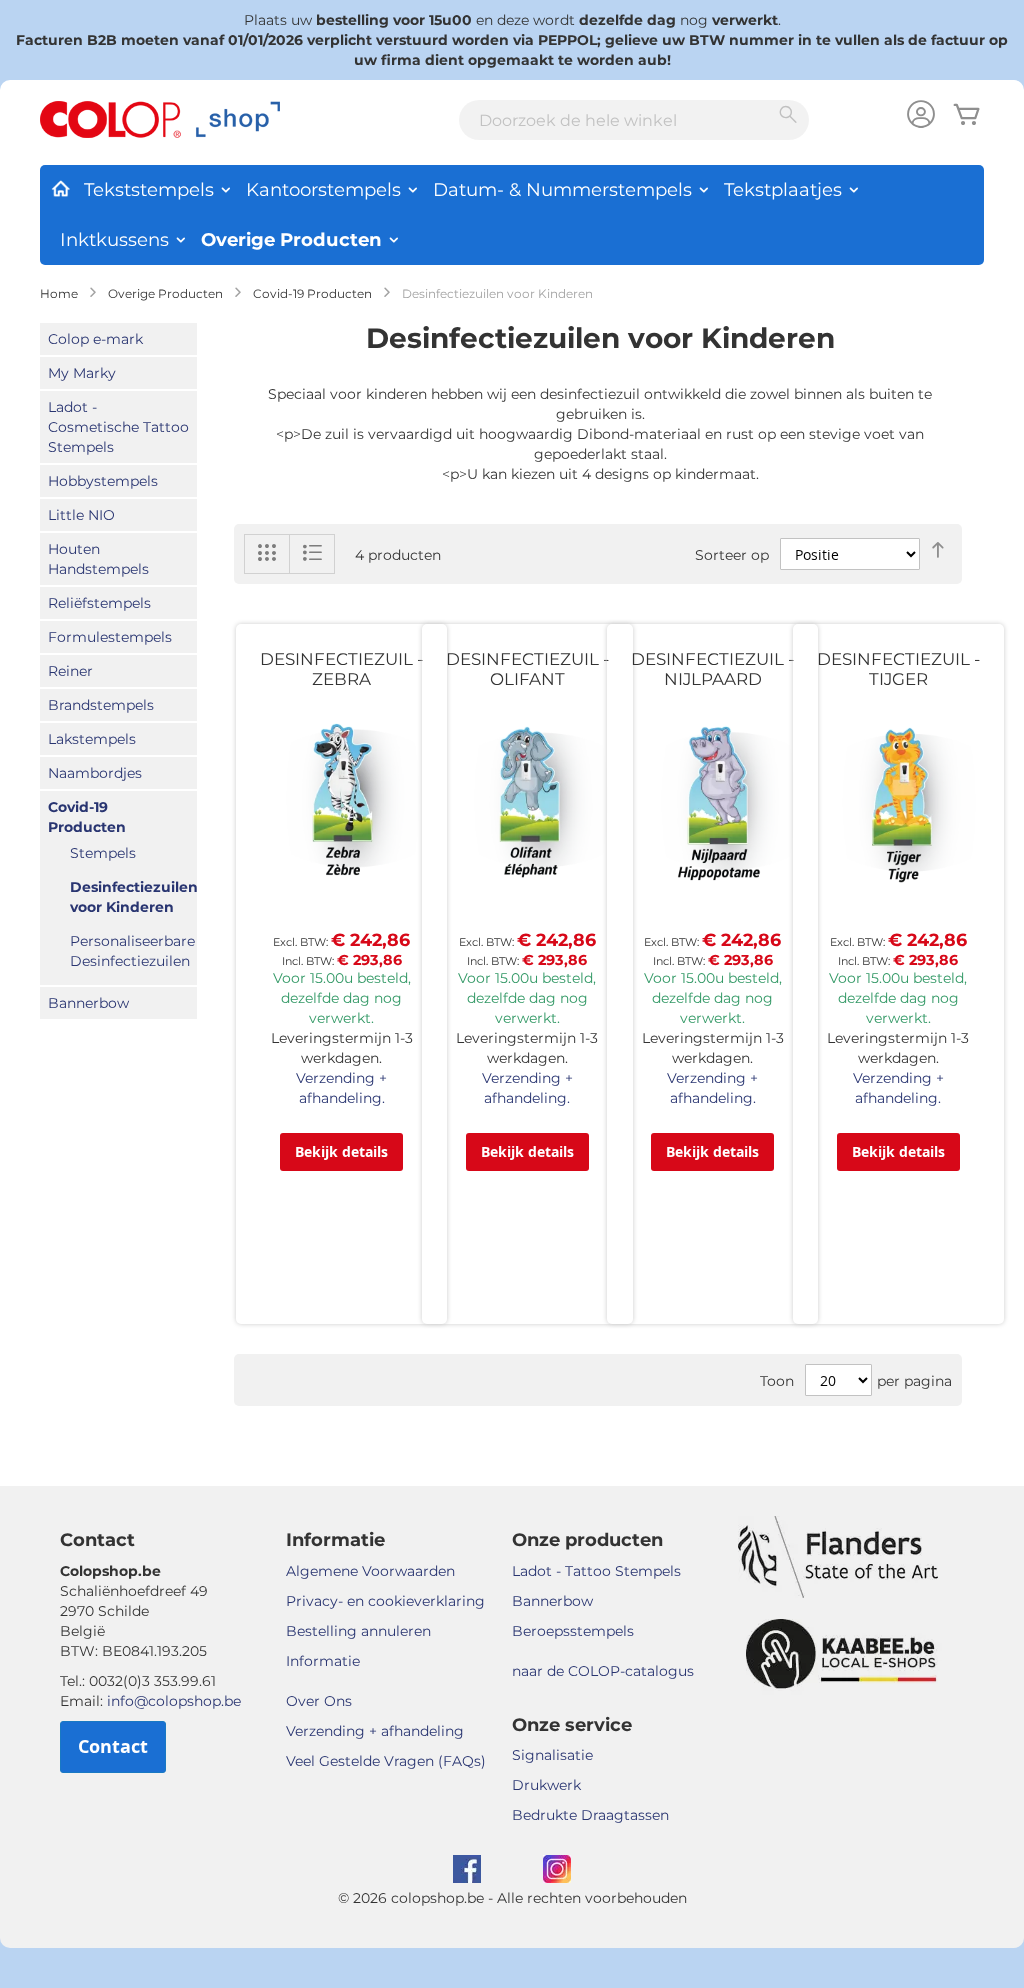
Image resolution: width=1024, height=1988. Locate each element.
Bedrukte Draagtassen (590, 1815)
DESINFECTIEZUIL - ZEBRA (341, 669)
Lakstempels (92, 739)
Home (59, 293)
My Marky (82, 373)
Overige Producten (165, 293)
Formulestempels (110, 637)
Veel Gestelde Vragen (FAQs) (386, 1761)
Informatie (323, 1661)
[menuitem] (60, 185)
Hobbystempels (103, 481)
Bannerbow (88, 1003)
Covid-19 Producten (312, 293)
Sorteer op (732, 555)
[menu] (512, 215)
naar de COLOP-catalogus (603, 1671)
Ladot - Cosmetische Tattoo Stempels (118, 427)
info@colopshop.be (174, 1701)
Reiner (70, 671)
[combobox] (634, 120)
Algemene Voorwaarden (370, 1571)
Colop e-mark (95, 339)
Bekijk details (341, 1151)
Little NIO (81, 515)
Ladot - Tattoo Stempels (596, 1571)
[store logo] (160, 120)
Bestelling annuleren (358, 1631)
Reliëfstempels (99, 603)
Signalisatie (552, 1755)
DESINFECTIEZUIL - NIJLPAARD (712, 669)
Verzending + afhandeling (375, 1731)
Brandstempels (101, 705)
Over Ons (319, 1701)
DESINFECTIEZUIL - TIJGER (898, 669)
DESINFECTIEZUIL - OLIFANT (527, 669)
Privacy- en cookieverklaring (385, 1601)
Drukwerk (546, 1785)
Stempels (103, 853)
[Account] (921, 116)
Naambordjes (95, 773)
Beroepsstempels (573, 1631)
